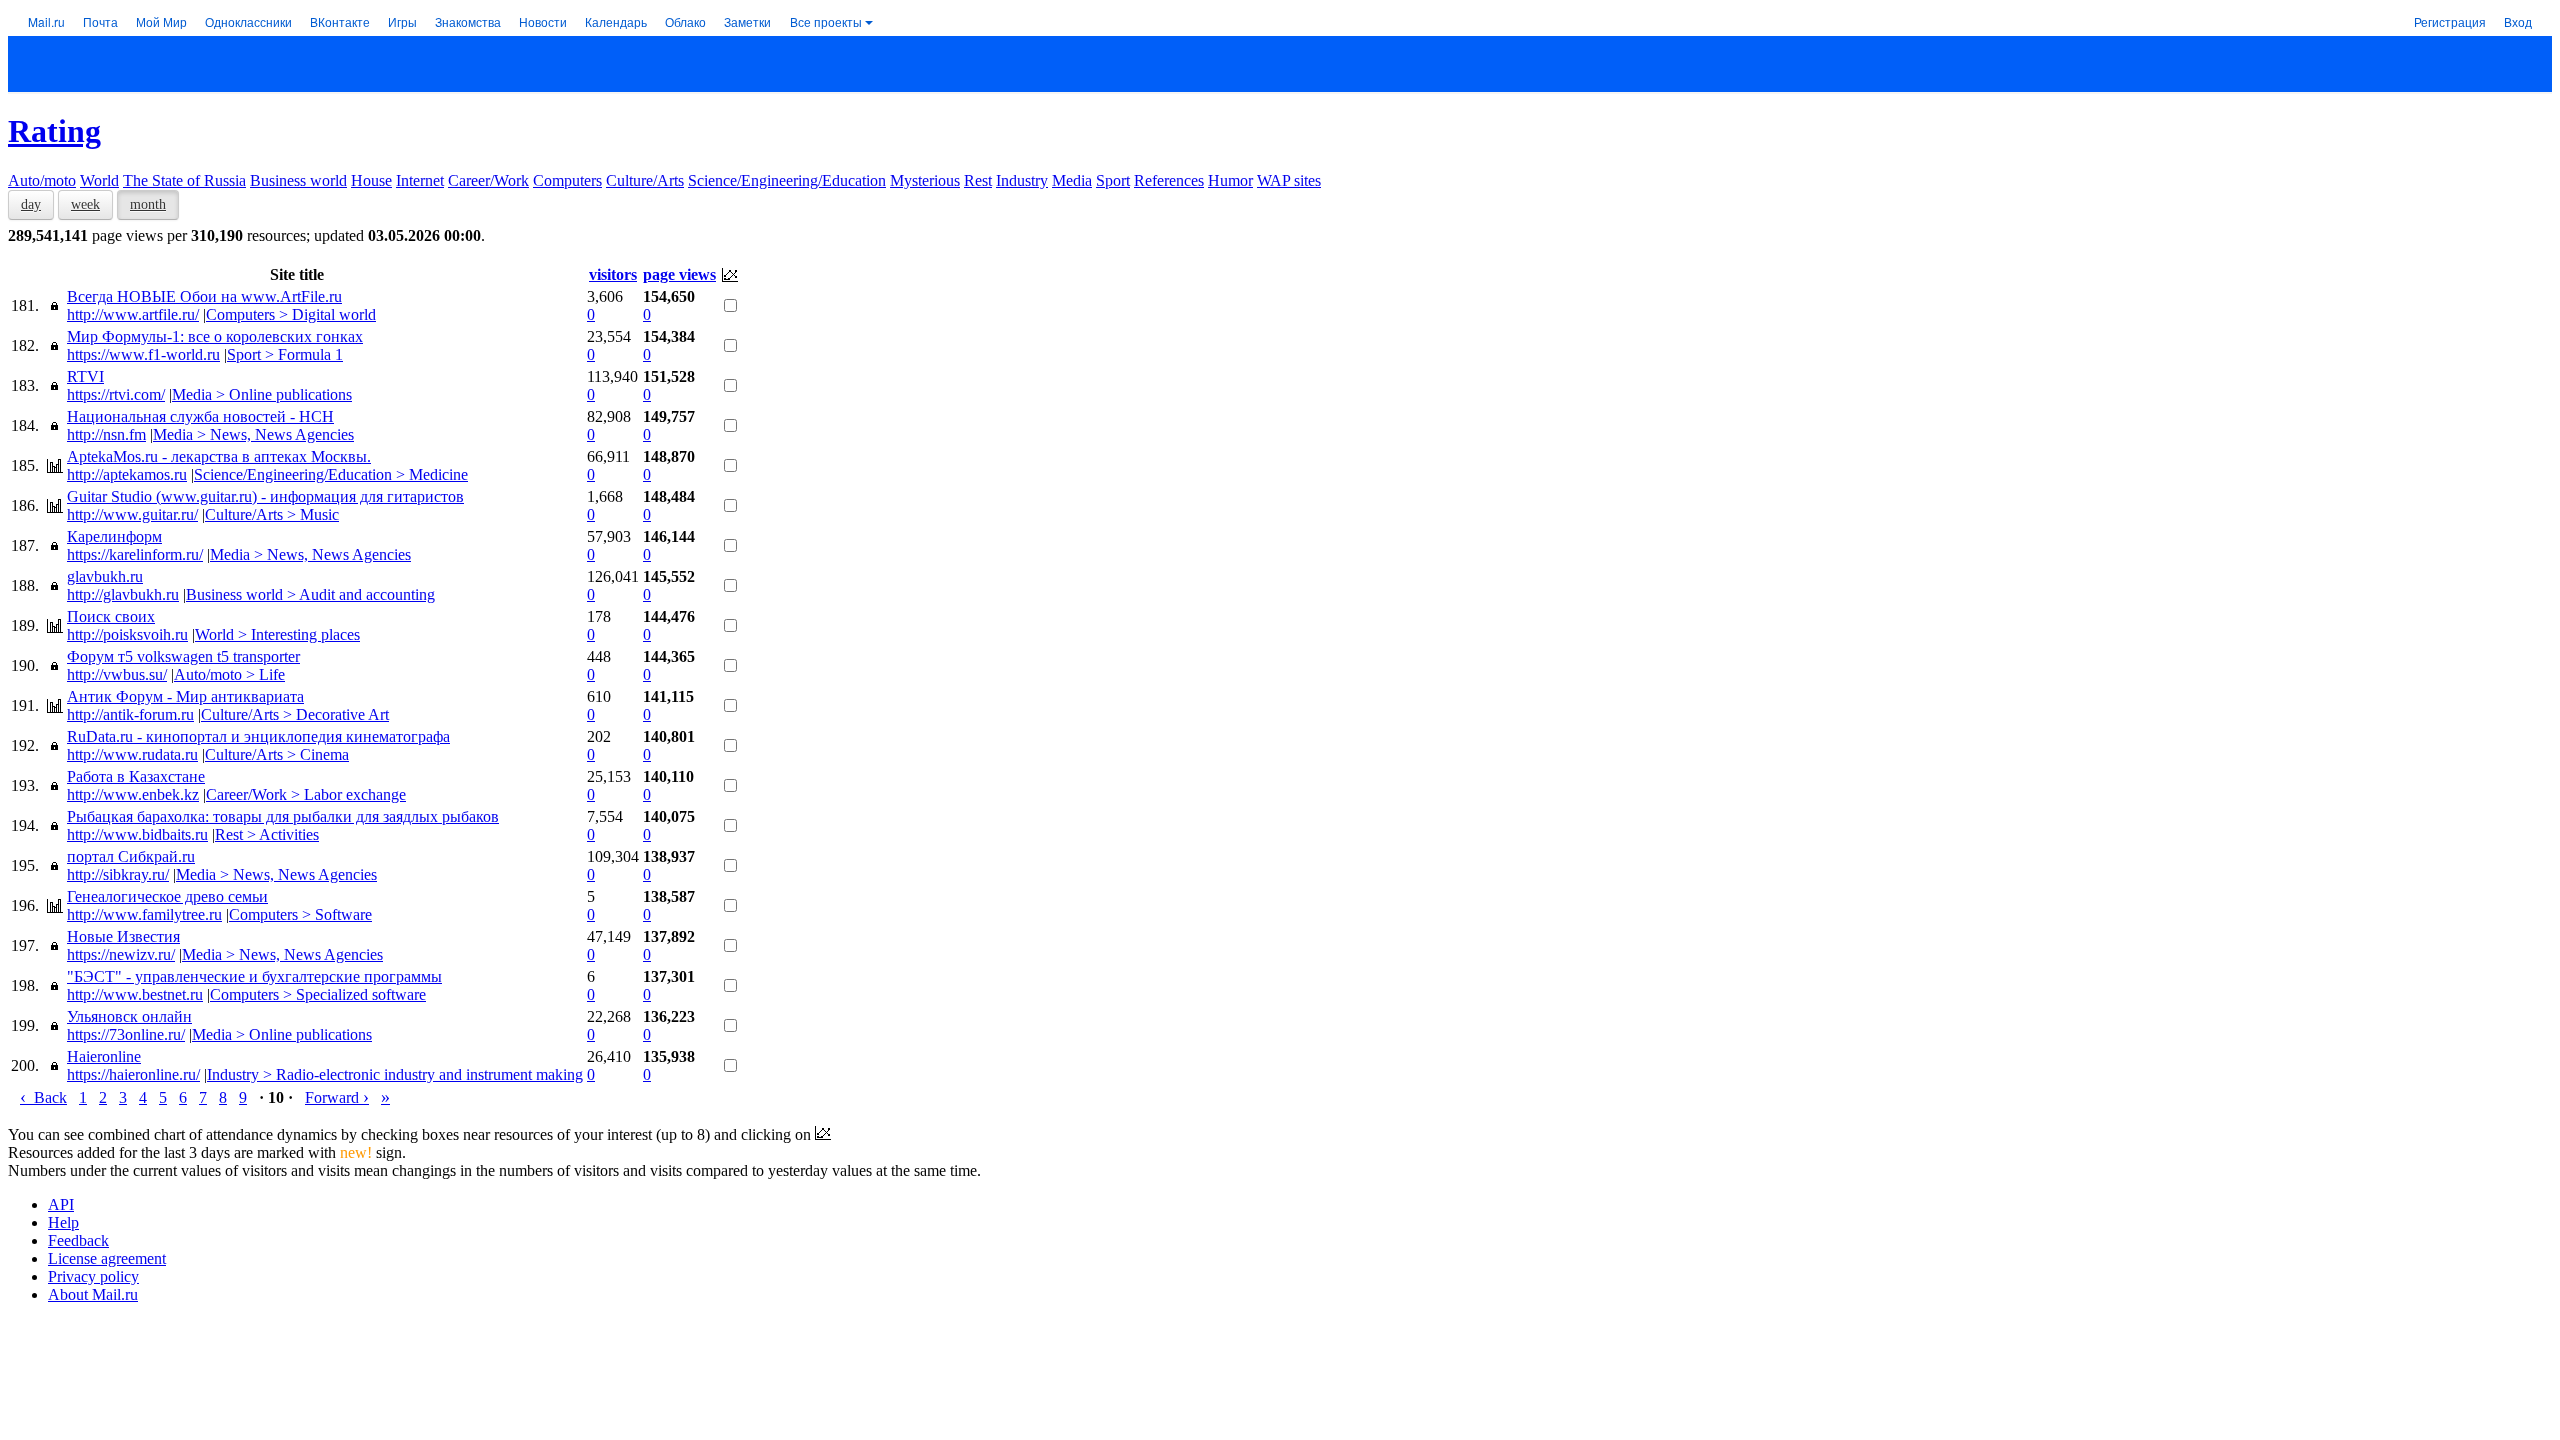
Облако (685, 21)
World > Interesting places (277, 634)
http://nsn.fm (106, 434)
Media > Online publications (262, 394)
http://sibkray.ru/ (118, 874)
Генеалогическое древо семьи (167, 896)
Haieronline (104, 1056)
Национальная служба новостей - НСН (200, 416)
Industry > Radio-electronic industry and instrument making (395, 1074)
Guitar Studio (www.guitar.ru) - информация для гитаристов (265, 496)
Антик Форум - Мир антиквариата (185, 696)
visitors (613, 274)
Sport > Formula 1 (285, 354)
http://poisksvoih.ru (127, 634)
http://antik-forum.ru (130, 714)
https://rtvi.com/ (116, 394)
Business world (298, 180)
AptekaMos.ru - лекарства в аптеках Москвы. (219, 456)
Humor (1230, 180)
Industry (1022, 180)
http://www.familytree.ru (144, 914)
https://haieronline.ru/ (133, 1074)
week (85, 204)
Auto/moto (42, 180)
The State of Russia (184, 180)
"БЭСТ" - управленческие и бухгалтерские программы (254, 976)
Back (43, 1097)
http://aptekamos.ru (127, 474)
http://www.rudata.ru (132, 754)
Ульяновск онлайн (129, 1016)
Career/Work (488, 180)
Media (1072, 180)
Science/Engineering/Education (787, 180)
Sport (1113, 180)
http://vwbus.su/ (117, 674)
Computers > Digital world (291, 314)
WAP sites (1289, 180)
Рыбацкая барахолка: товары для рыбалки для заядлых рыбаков (283, 816)
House (371, 180)
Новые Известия (123, 936)
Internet (420, 180)
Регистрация (2450, 21)
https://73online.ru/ (126, 1034)
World (99, 180)
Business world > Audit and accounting (310, 594)
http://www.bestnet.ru (135, 994)
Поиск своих (111, 616)
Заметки (747, 21)
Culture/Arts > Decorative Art (295, 714)
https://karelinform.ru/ (135, 554)
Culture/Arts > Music (272, 514)
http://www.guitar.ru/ (132, 514)
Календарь (616, 21)
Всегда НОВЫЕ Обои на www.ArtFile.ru (204, 296)
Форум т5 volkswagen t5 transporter (183, 656)
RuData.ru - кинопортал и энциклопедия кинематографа (258, 736)
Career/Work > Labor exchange (306, 794)
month (148, 204)
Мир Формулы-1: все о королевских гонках (215, 336)
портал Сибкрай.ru (131, 856)
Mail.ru (46, 21)
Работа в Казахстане (136, 776)
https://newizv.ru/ (121, 954)
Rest (978, 180)
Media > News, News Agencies (253, 434)
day (31, 204)
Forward (337, 1097)
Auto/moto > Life (229, 674)
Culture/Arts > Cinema (277, 754)
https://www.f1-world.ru (143, 354)
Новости (543, 21)
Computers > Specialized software (318, 994)
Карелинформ (114, 536)
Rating (54, 131)
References (1169, 180)
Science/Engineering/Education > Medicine (331, 474)
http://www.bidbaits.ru (137, 834)
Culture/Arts (645, 180)
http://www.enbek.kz (133, 794)
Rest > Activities (267, 834)
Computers (567, 180)
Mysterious (925, 180)
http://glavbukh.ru (123, 594)
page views (679, 274)
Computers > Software (300, 914)
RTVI (85, 376)
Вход (2518, 21)
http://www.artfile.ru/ (133, 314)
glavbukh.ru (105, 576)
